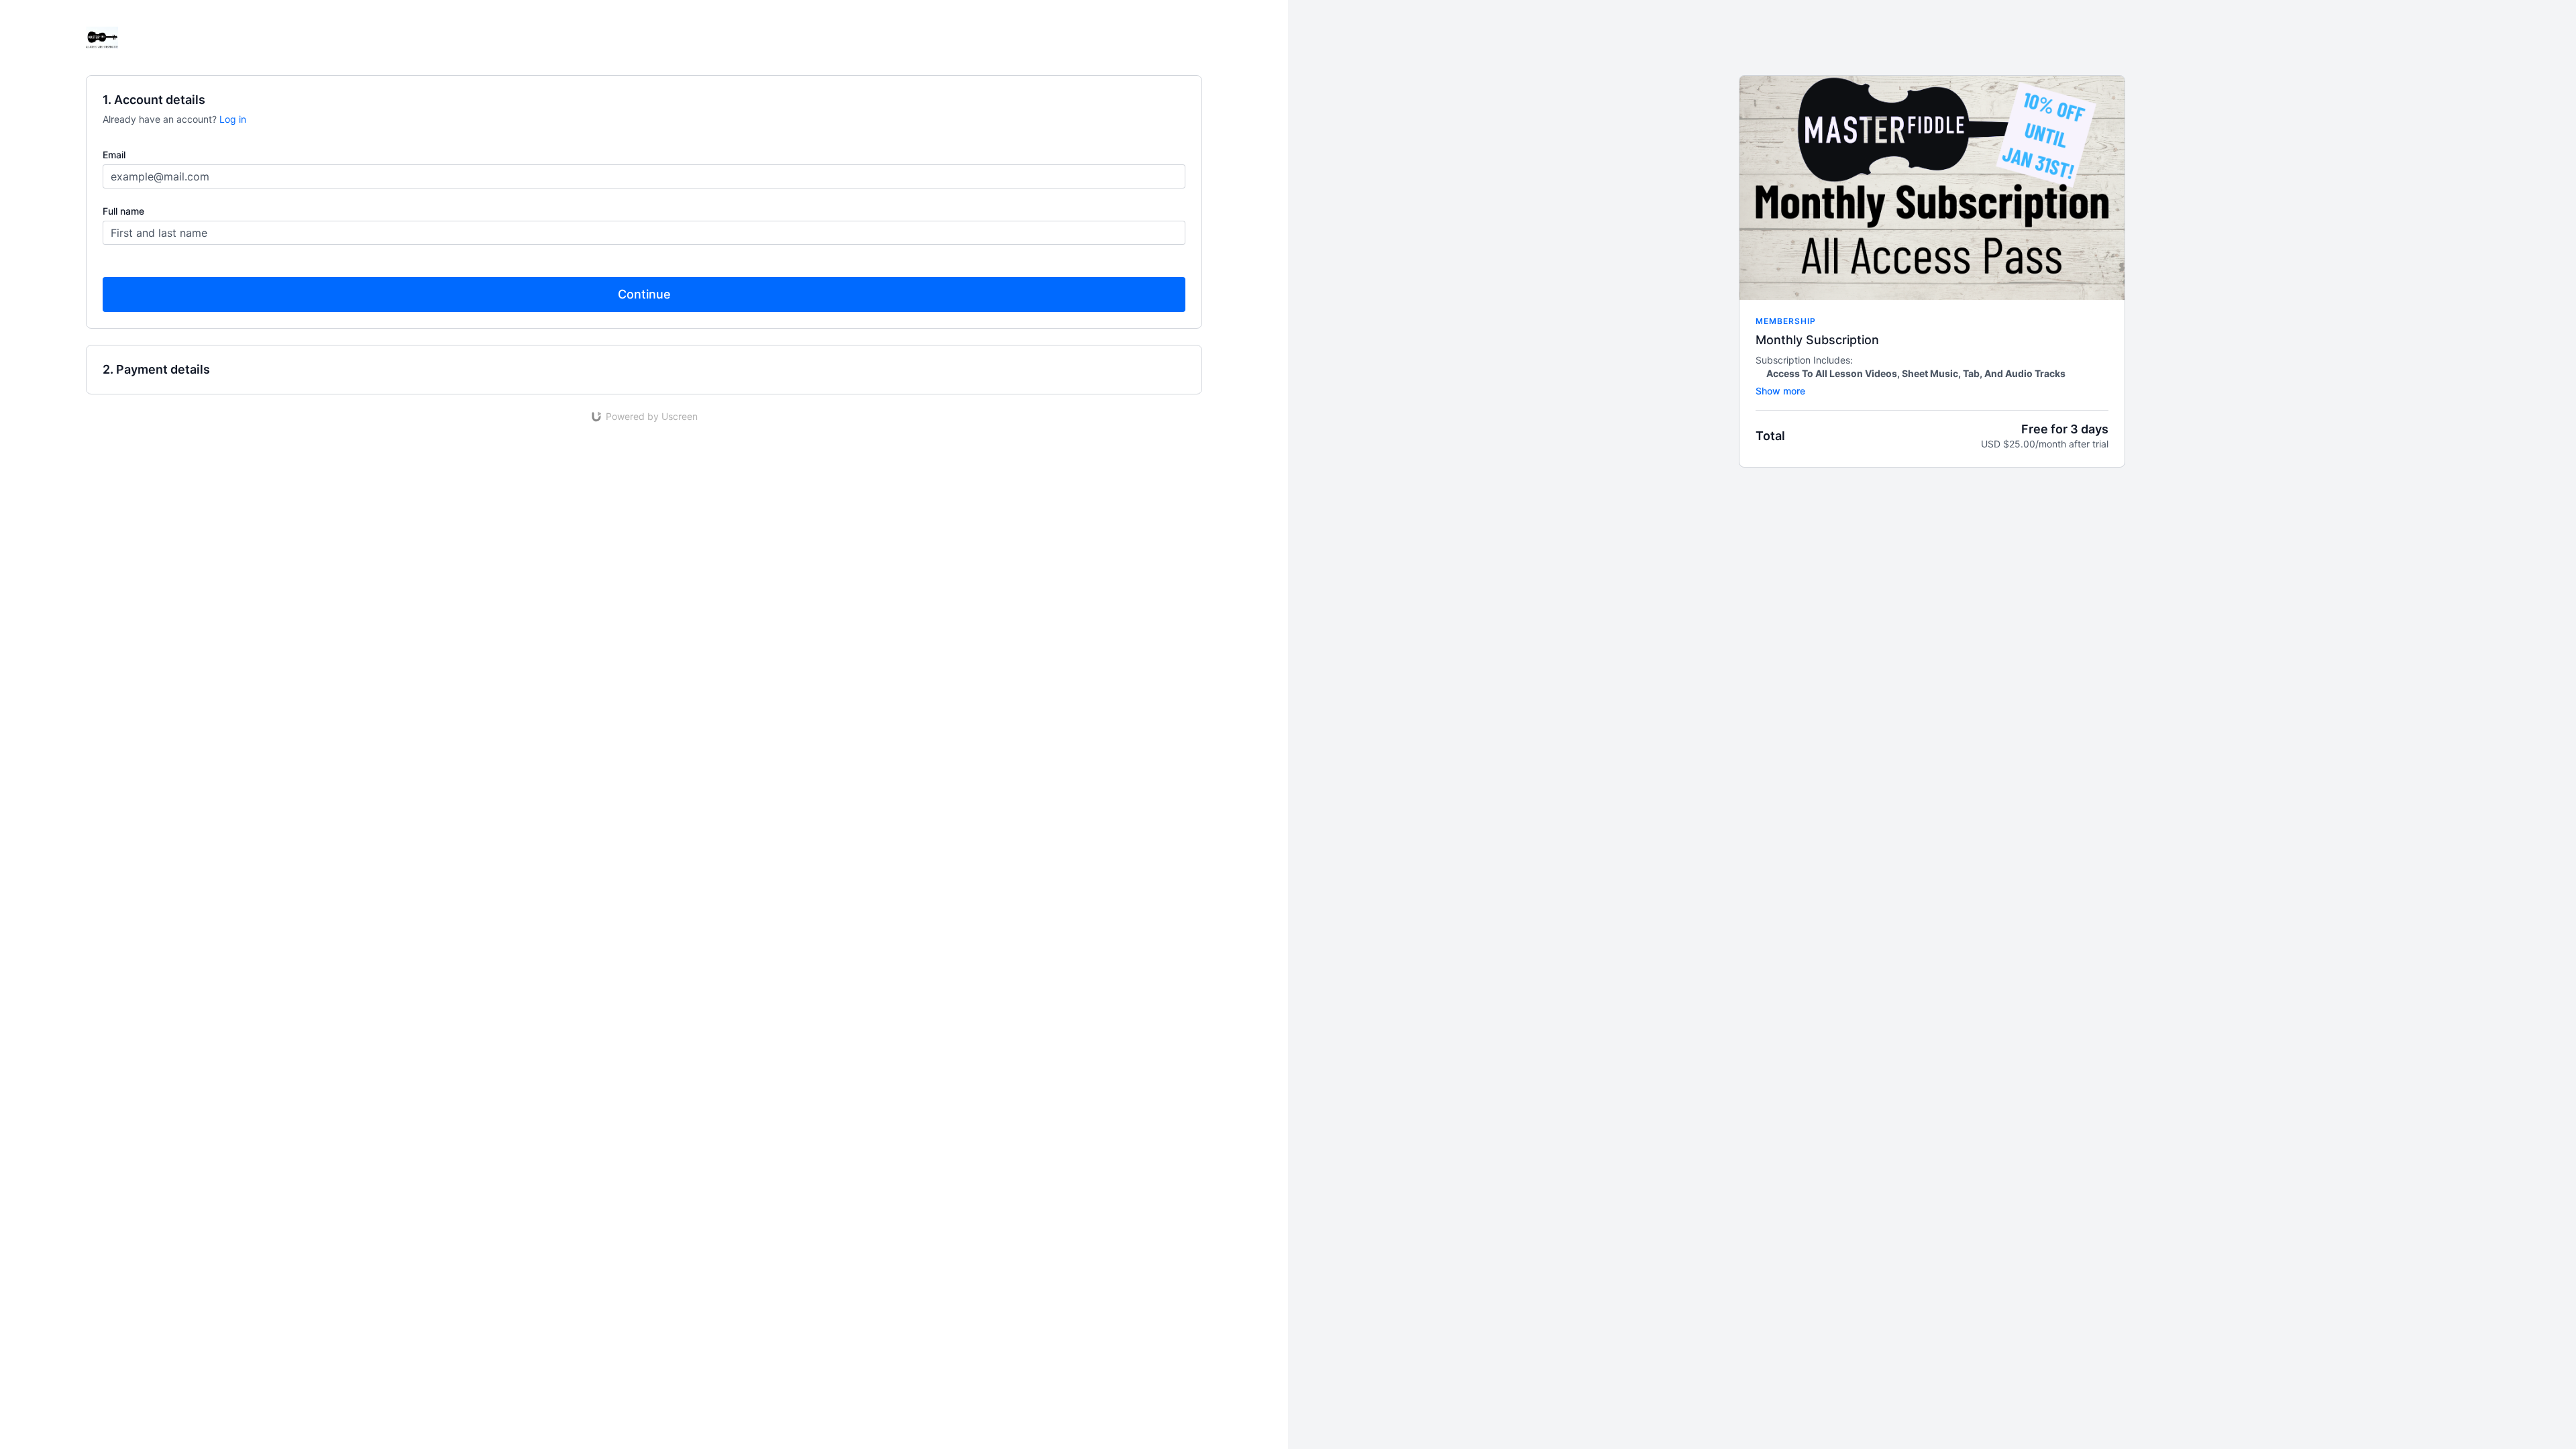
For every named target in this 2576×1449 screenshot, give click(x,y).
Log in (233, 119)
